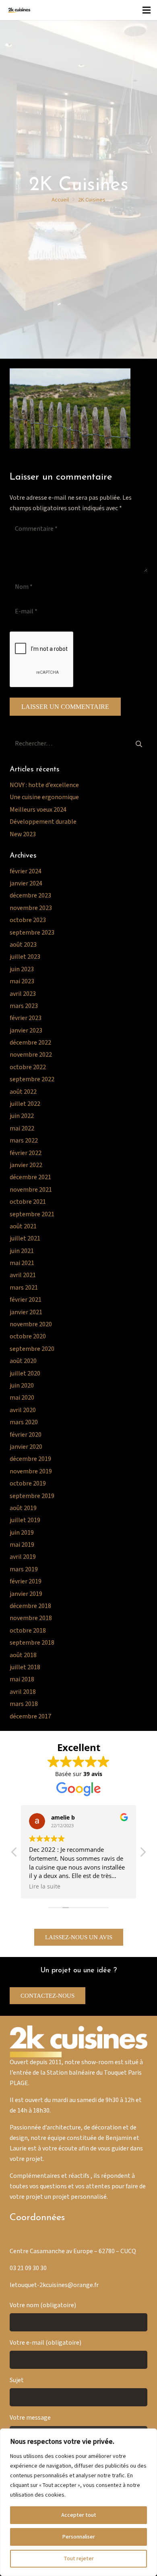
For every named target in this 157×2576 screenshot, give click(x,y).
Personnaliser (78, 2537)
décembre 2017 (30, 1717)
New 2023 (23, 834)
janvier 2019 (26, 1594)
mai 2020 (22, 1398)
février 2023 (26, 1018)
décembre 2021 (30, 1177)
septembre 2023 (32, 933)
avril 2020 (23, 1410)
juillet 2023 (25, 957)
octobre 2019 (28, 1484)
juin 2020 (22, 1386)
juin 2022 (22, 1116)
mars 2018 (24, 1704)
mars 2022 (24, 1141)
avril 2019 (23, 1557)
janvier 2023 (26, 1031)
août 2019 (23, 1508)
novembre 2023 (31, 908)
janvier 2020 (26, 1447)
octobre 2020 (28, 1337)
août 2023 (23, 945)
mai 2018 (22, 1680)
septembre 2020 (32, 1349)
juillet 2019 (25, 1520)
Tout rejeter (79, 2559)
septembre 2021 (32, 1214)
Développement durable (43, 822)
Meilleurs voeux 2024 (38, 810)
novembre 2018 (31, 1618)
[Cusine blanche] (19, 10)
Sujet (17, 2380)
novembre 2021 (31, 1190)
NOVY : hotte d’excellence (44, 785)
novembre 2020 (31, 1324)
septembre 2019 (32, 1496)
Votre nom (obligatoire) (43, 2305)
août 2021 (23, 1227)
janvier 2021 (26, 1312)
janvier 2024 (26, 884)
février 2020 (26, 1435)
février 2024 (26, 871)
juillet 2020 (25, 1374)
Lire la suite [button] (45, 1886)
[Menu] (147, 10)
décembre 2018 (30, 1606)
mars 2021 (24, 1288)
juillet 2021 (25, 1239)
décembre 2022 (30, 1043)
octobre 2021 (28, 1202)
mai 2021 (22, 1263)
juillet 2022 (25, 1104)
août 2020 (23, 1361)
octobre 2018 (28, 1631)
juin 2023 (22, 969)
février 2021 (26, 1300)
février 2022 (26, 1153)
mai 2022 (22, 1129)
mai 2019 (22, 1545)
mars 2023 (24, 1006)
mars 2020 (24, 1422)
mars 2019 (24, 1569)
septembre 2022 (32, 1079)
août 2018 (23, 1655)
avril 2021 (23, 1275)
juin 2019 (22, 1533)
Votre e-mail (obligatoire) (45, 2343)
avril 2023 (23, 994)
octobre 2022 (28, 1067)
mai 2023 (22, 982)
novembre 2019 (31, 1472)
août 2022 (23, 1092)
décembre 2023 (30, 896)
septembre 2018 (32, 1643)
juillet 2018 (25, 1667)
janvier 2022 (26, 1165)
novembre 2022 (31, 1055)
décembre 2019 (30, 1459)
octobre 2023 (28, 920)
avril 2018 (23, 1692)
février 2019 (26, 1582)
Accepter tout (79, 2515)
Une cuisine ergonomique (44, 797)
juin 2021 (22, 1251)
